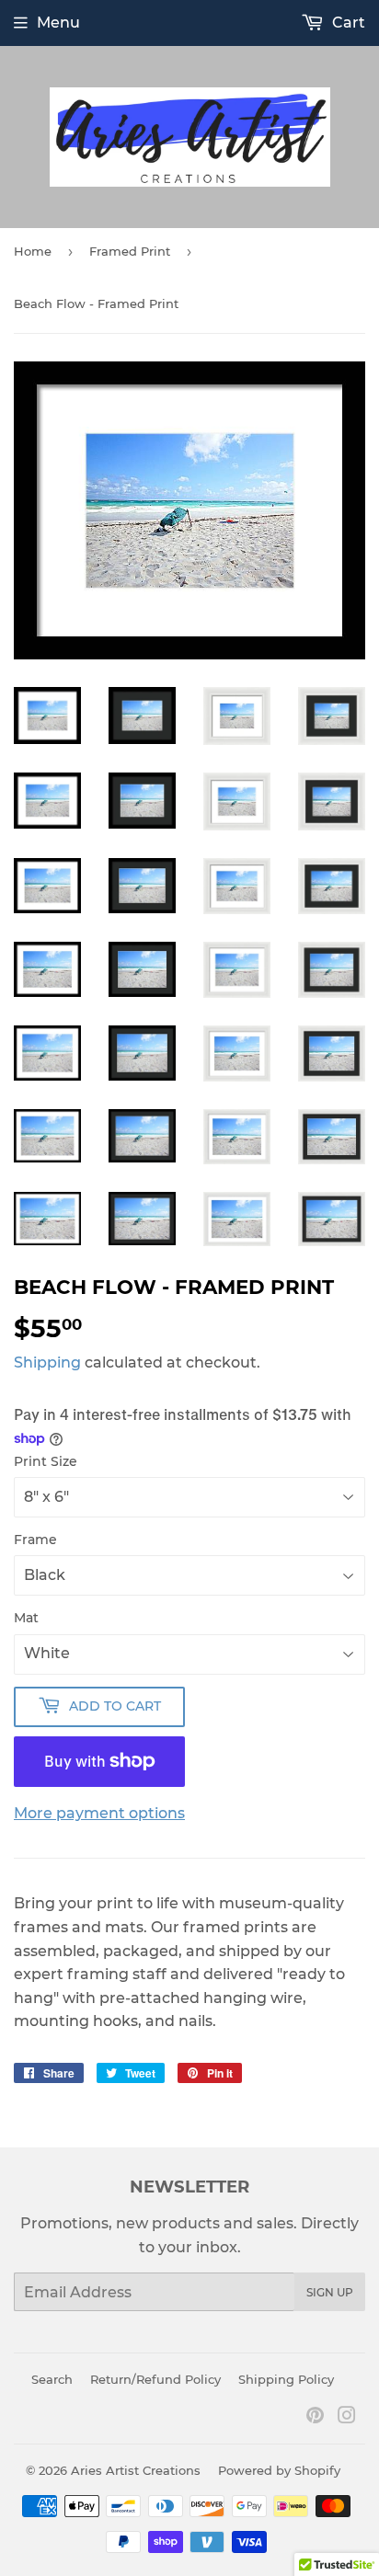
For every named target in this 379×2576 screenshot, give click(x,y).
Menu (58, 23)
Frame (35, 1540)
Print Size (46, 1461)
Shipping (47, 1362)
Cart (347, 23)
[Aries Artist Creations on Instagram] (347, 2417)
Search (52, 2379)
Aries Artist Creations (136, 2470)
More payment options (99, 1813)
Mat (26, 1618)
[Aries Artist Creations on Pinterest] (315, 2417)
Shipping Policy (286, 2379)
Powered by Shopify (279, 2470)
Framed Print (130, 251)
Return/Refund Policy (155, 2379)
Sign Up (330, 2292)
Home (33, 251)
